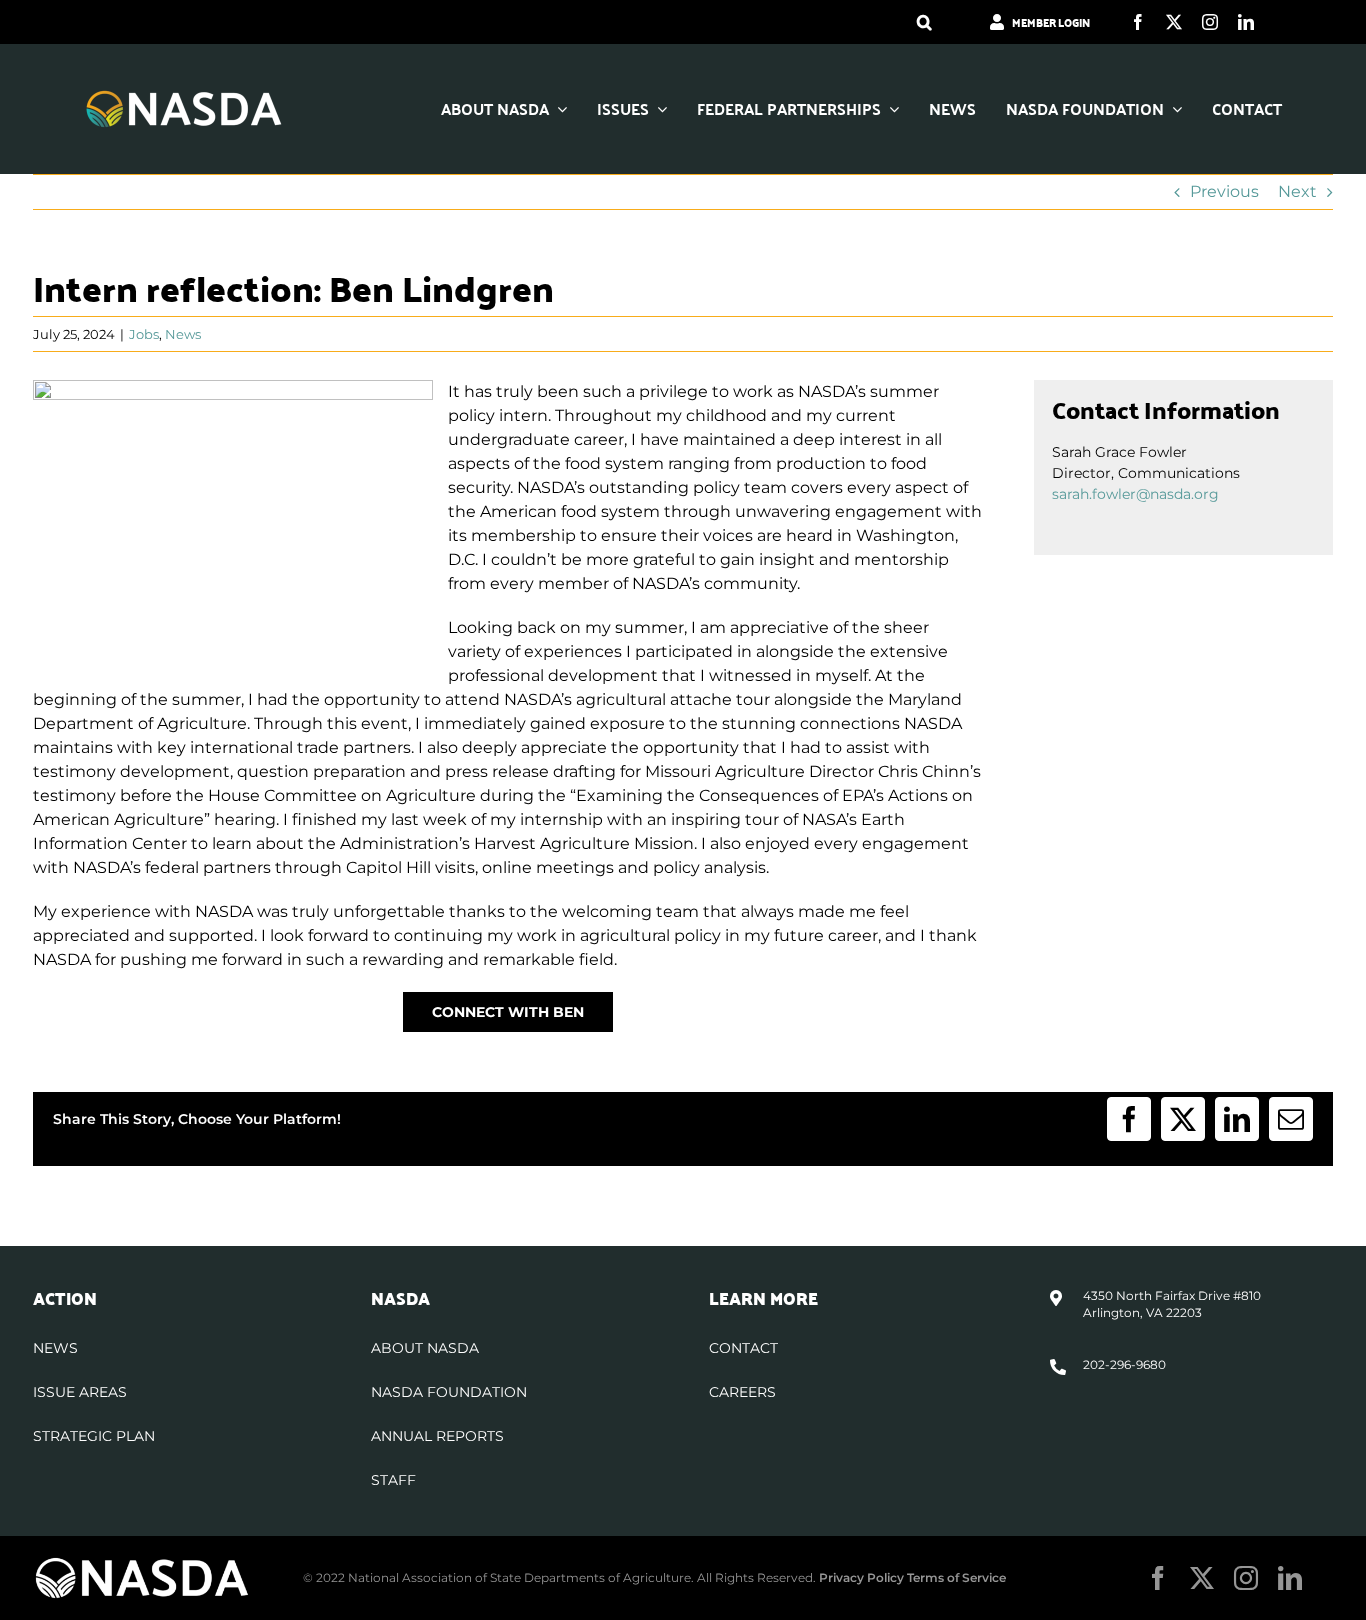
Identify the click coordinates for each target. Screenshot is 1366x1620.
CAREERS (742, 1392)
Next (1297, 191)
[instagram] (1210, 22)
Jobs (144, 334)
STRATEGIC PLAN (94, 1436)
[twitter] (1174, 22)
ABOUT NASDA (425, 1348)
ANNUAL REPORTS (437, 1436)
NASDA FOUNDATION (449, 1392)
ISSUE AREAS (80, 1392)
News (183, 334)
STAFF (393, 1480)
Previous (1224, 191)
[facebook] (1138, 22)
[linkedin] (1246, 22)
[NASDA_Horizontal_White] (142, 1563)
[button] (924, 22)
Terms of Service (956, 1577)
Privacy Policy (861, 1577)
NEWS (55, 1348)
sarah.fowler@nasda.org (1135, 494)
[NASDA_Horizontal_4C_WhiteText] (184, 96)
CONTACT (743, 1348)
